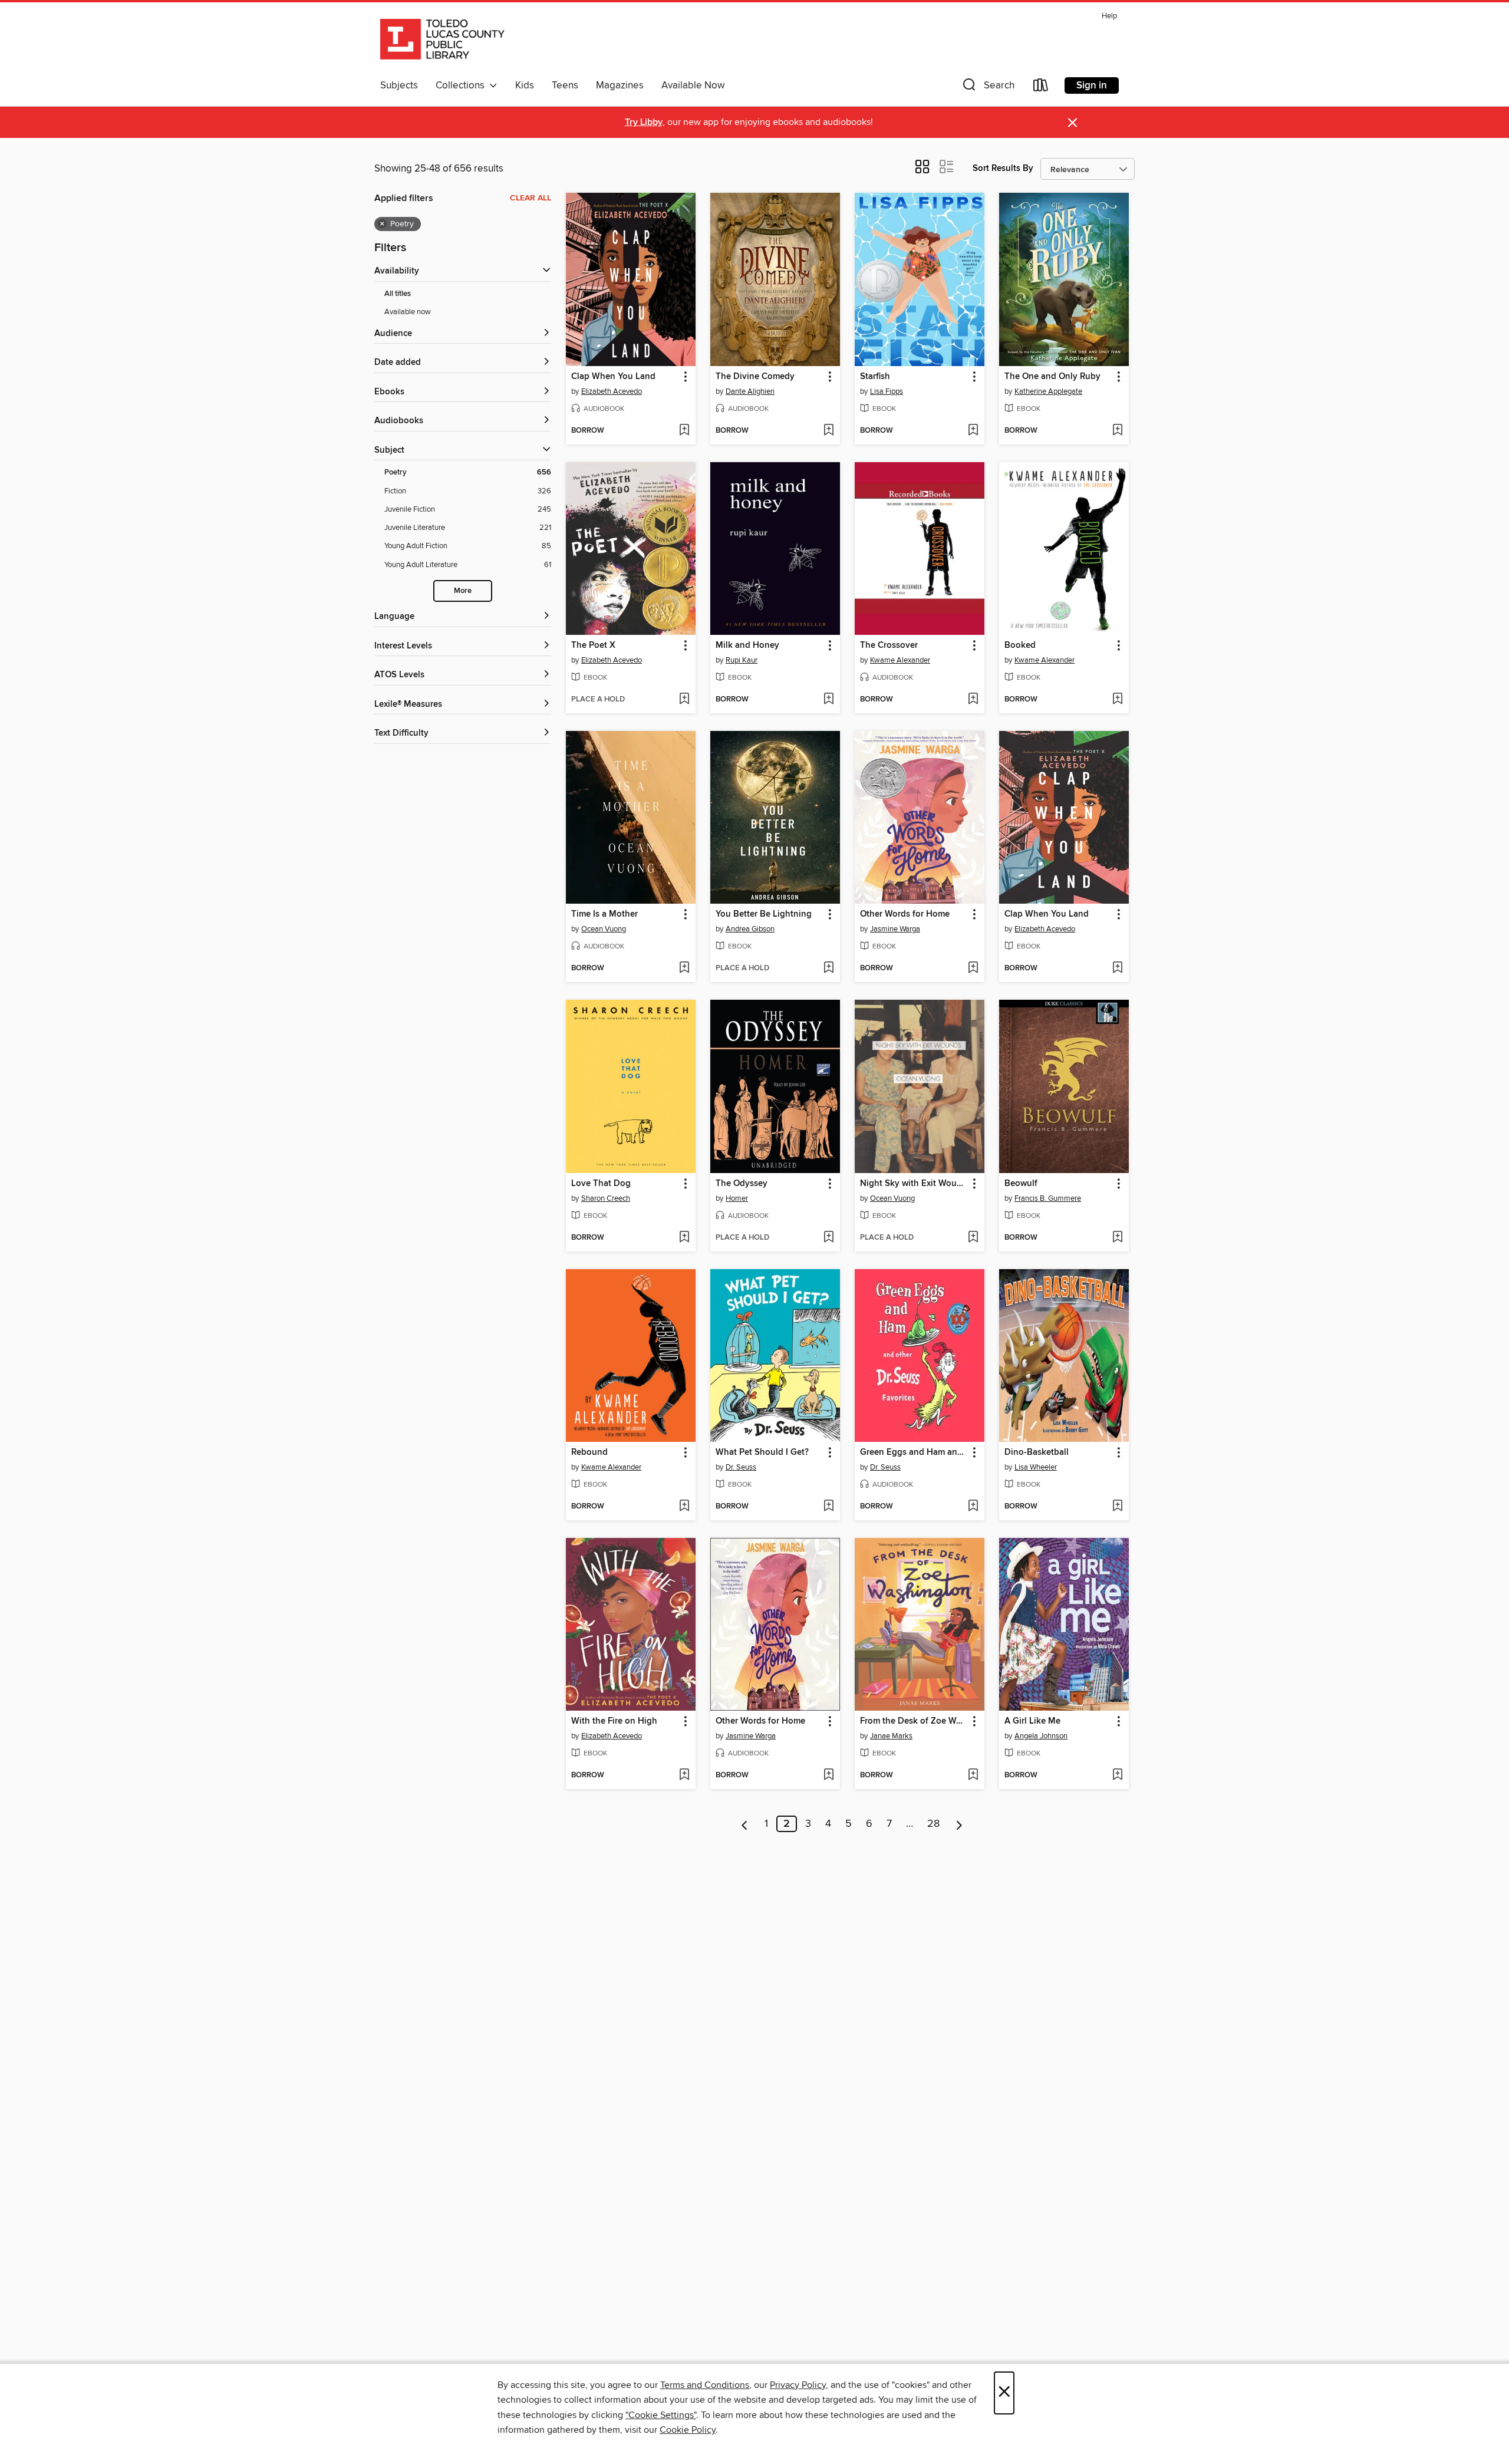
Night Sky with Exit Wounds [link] (914, 1184)
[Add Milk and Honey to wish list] (828, 700)
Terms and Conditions (705, 2385)
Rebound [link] (589, 1452)
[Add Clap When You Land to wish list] (684, 431)
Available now (408, 312)
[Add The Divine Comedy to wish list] (828, 431)
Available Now (693, 85)
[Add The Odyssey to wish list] (828, 1238)
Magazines (620, 85)
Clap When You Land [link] (613, 377)
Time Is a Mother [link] (604, 914)
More (463, 591)
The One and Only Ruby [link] (1052, 377)
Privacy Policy (798, 2385)
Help (1109, 16)
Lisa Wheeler (1036, 1467)
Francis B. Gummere (1048, 1198)
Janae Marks (891, 1736)
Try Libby (644, 122)
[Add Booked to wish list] (1117, 700)
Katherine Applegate (1048, 391)
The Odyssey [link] (742, 1184)
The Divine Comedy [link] (755, 377)
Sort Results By (1003, 168)
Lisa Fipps (887, 391)
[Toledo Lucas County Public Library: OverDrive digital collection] (442, 41)
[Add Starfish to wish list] (973, 431)
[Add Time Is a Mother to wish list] (684, 969)
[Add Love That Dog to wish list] (684, 1238)
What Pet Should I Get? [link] (762, 1452)
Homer (737, 1198)
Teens (565, 85)
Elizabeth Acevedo (612, 391)
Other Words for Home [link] (905, 914)
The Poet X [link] (593, 645)
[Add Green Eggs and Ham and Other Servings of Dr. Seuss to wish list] (973, 1507)
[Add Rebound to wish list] (684, 1507)
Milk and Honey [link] (747, 645)
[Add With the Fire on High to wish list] (684, 1775)
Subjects (399, 85)
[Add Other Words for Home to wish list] (973, 969)
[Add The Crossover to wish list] (973, 700)
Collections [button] (462, 85)
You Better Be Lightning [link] (764, 914)
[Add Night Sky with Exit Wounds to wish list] (973, 1238)
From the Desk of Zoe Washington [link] (914, 1721)
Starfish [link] (875, 377)
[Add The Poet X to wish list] (684, 700)
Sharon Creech (606, 1198)
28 (933, 1824)
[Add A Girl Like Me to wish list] (1117, 1775)
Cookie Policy (688, 2430)
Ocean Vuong (604, 929)
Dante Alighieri (750, 391)
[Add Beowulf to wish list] (1117, 1238)
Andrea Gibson (750, 929)
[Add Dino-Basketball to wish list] (1117, 1507)
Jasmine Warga (895, 929)
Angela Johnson (1041, 1736)
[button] (987, 88)
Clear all (531, 198)
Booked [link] (1020, 645)
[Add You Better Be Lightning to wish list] (828, 969)
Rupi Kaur (742, 660)
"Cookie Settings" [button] (661, 2415)
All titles (398, 294)
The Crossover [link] (889, 645)
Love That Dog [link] (601, 1184)
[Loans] (1041, 88)
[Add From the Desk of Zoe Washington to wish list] (973, 1775)
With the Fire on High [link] (614, 1721)
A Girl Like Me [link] (1032, 1721)
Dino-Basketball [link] (1037, 1452)
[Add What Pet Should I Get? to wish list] (828, 1507)
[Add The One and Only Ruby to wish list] (1117, 431)
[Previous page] (745, 1824)
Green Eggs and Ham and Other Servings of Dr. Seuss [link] (914, 1452)
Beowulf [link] (1021, 1184)
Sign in (1092, 85)
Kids (525, 85)
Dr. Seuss (741, 1467)
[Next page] (959, 1824)
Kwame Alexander (900, 660)
